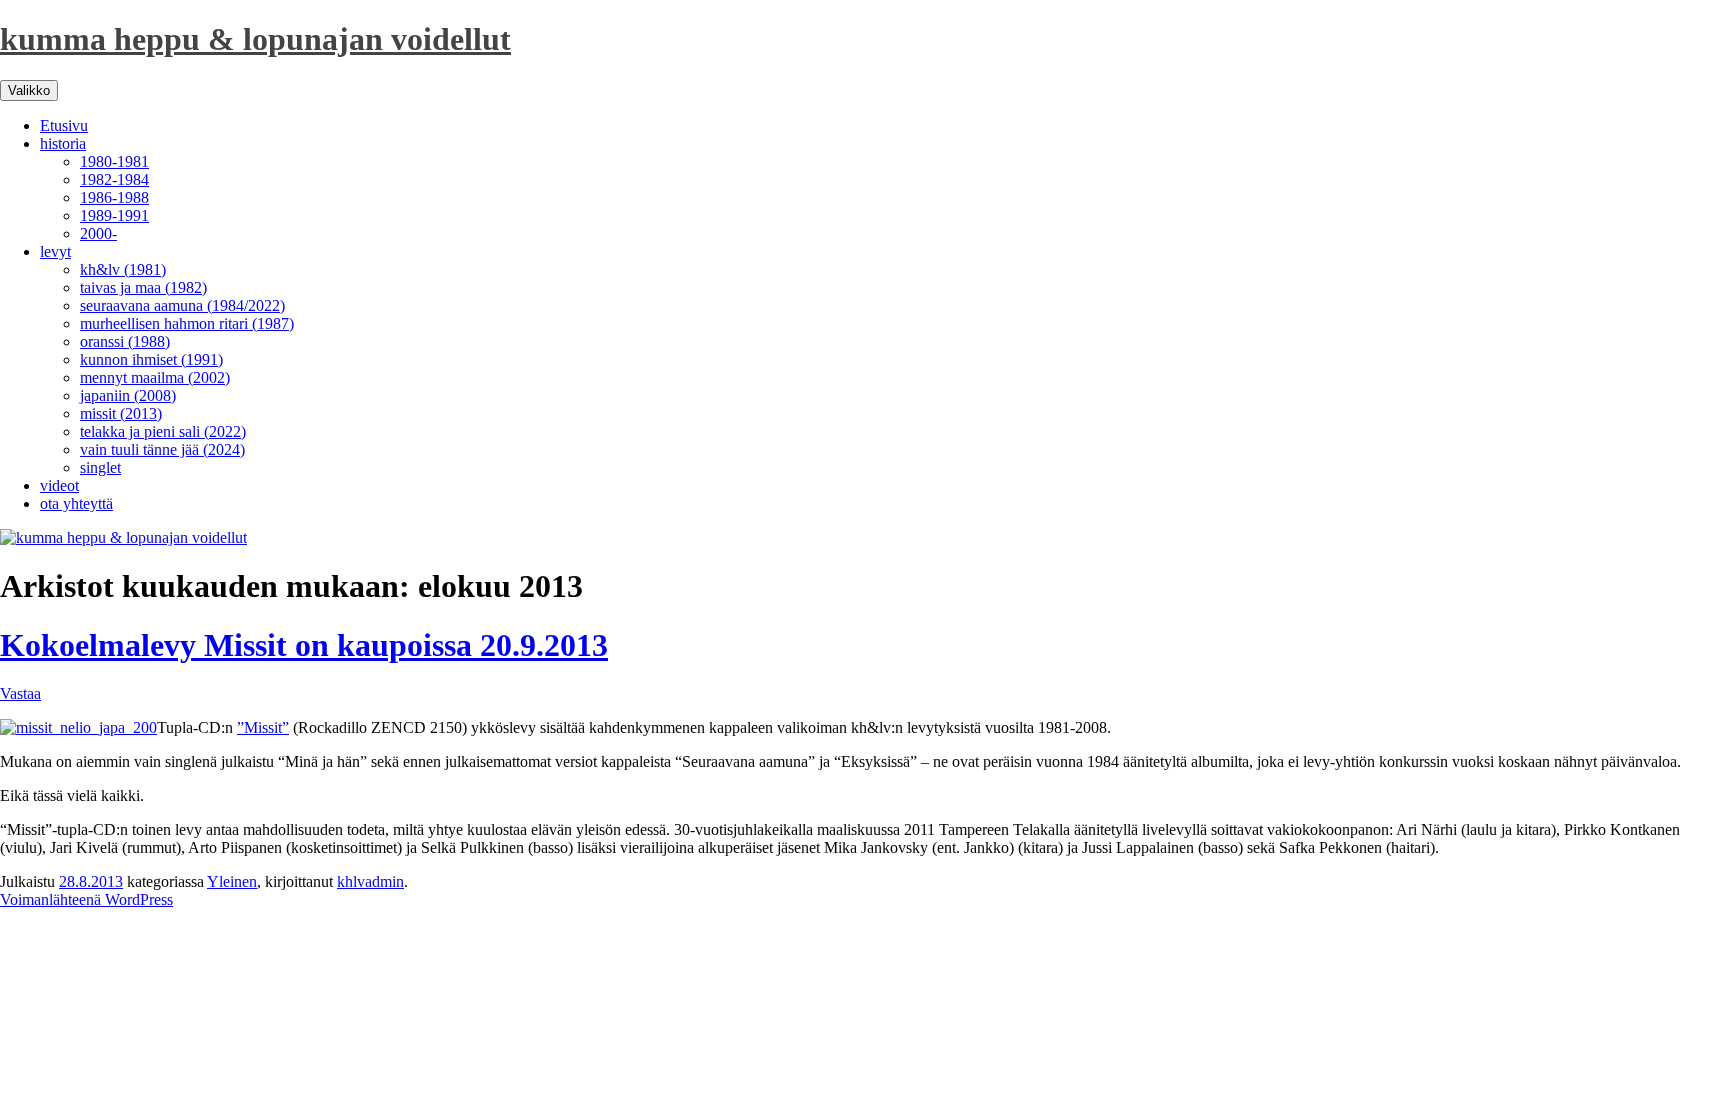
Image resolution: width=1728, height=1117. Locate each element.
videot (59, 485)
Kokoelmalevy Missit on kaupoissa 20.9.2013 (304, 645)
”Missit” (263, 727)
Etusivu (64, 125)
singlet (100, 467)
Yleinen (232, 881)
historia (63, 143)
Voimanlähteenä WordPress (86, 899)
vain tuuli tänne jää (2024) (162, 449)
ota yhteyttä (76, 503)
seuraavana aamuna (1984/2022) (182, 305)
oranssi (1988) (125, 341)
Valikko (29, 90)
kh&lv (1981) (123, 269)
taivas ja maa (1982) (143, 287)
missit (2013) (121, 413)
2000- (98, 233)
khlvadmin (370, 881)
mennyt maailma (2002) (155, 377)
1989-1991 (114, 215)
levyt (55, 251)
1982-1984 (114, 179)
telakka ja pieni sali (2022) (163, 431)
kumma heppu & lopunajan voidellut (255, 39)
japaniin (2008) (128, 395)
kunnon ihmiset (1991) (151, 359)
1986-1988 (114, 197)
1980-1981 (114, 161)
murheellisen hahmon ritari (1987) (187, 323)
